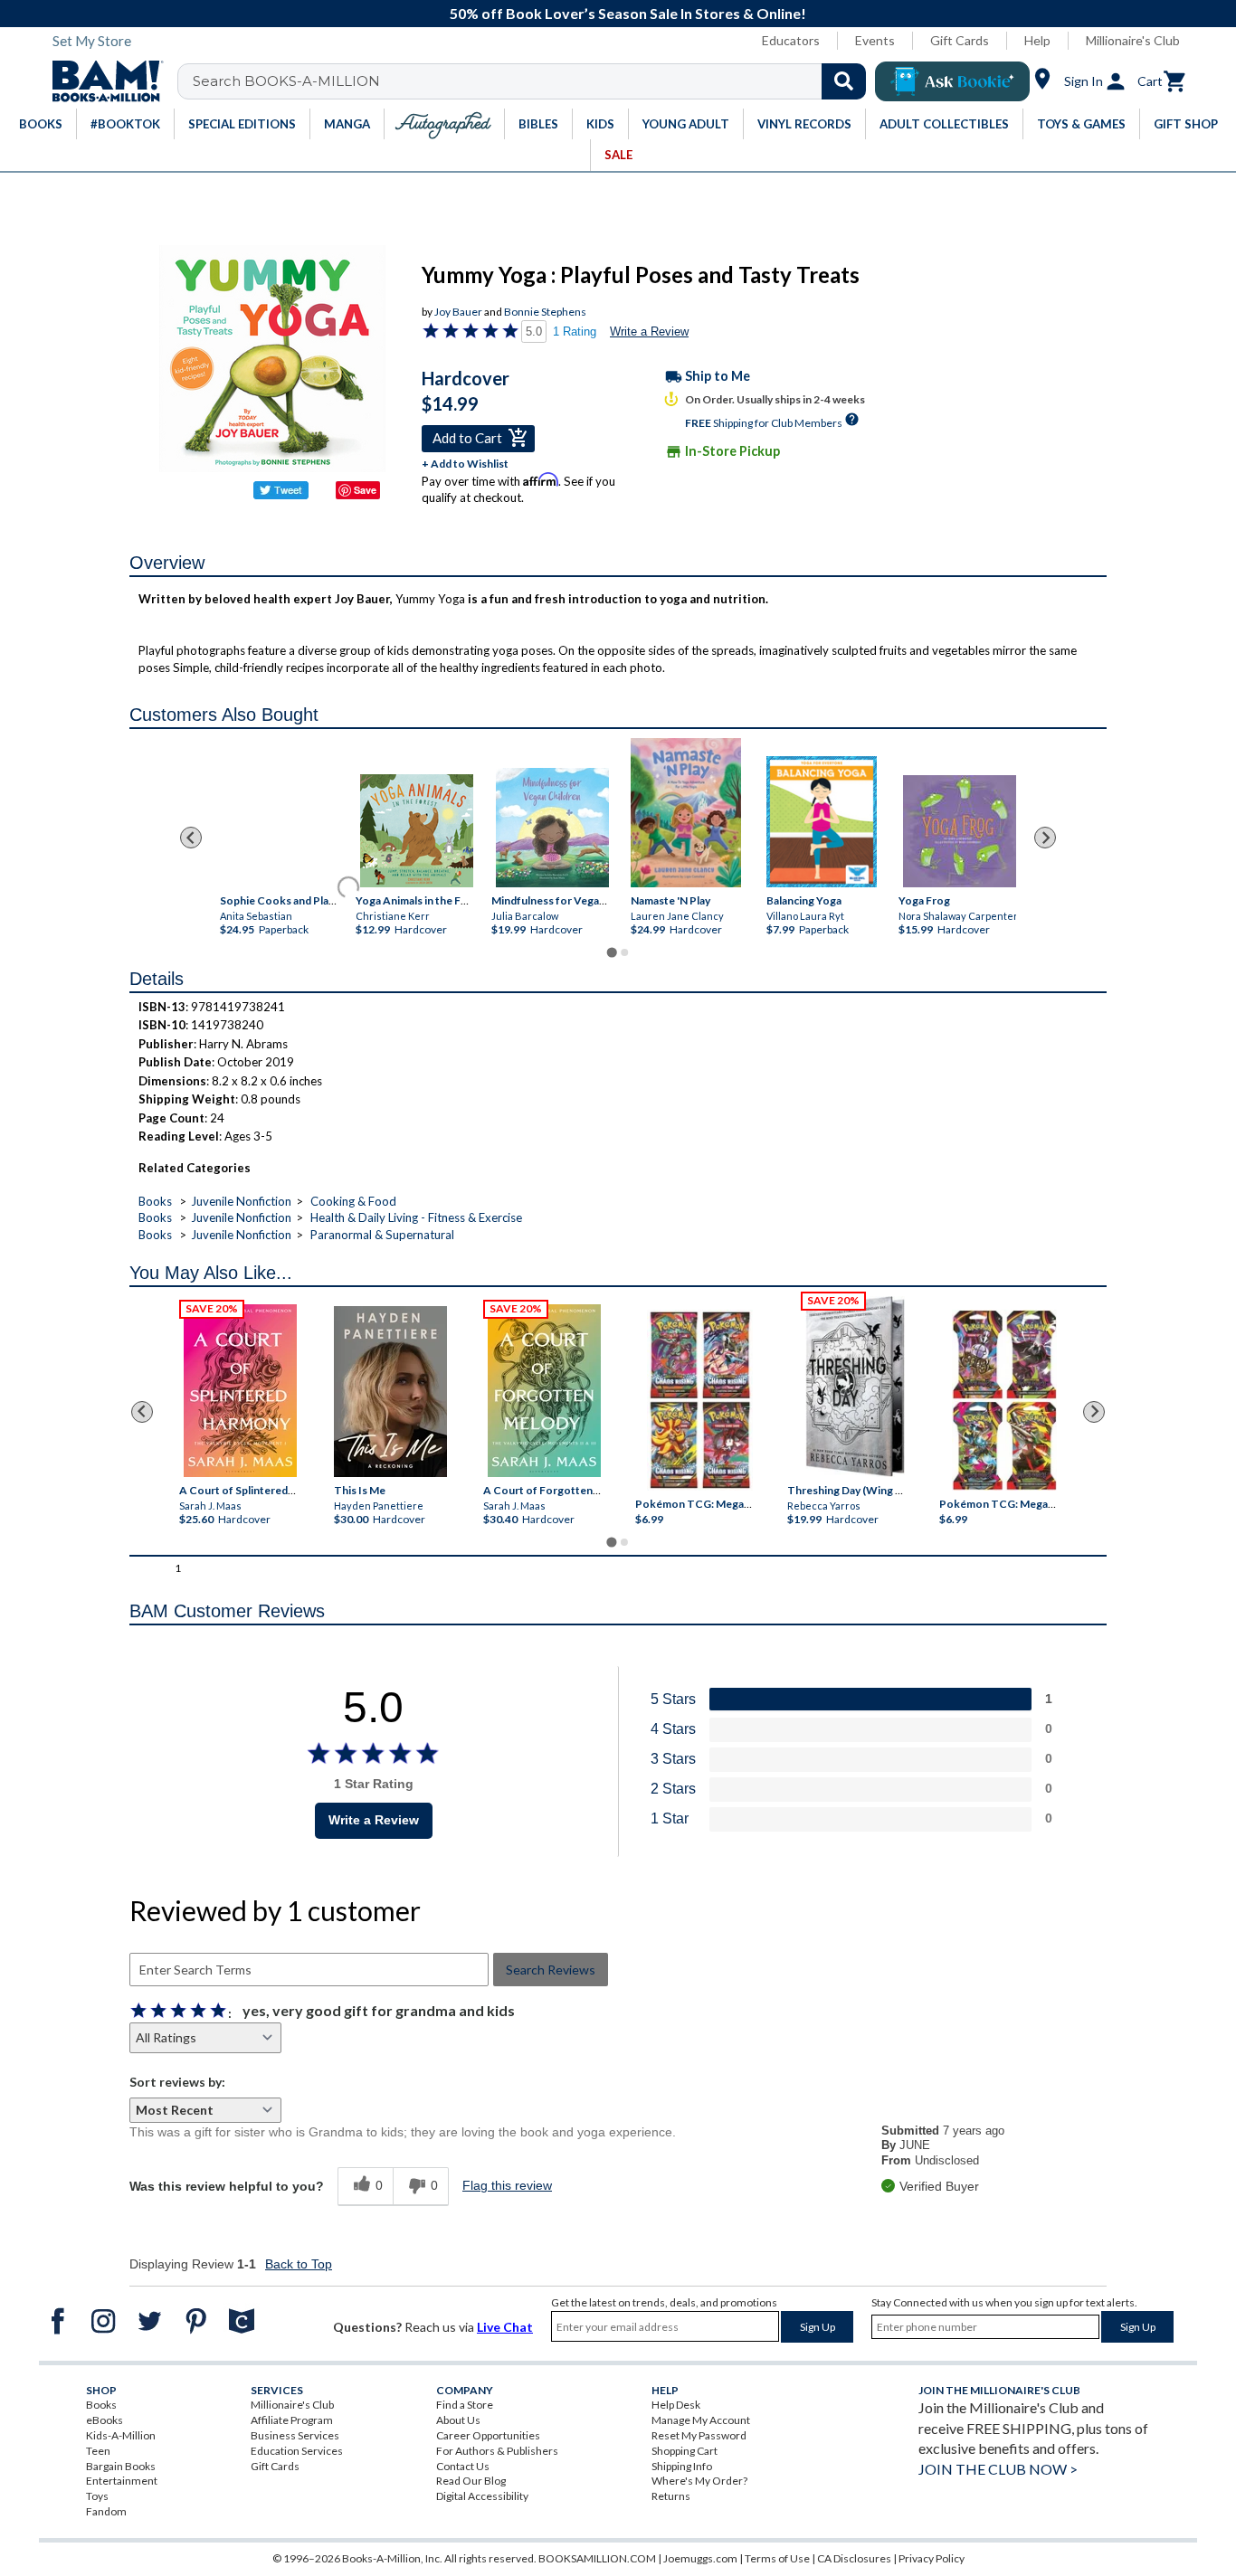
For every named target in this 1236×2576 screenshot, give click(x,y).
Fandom (106, 2511)
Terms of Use (777, 2558)
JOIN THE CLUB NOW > (998, 2469)
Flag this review (507, 2185)
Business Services (295, 2435)
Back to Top (299, 2264)
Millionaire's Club (1133, 40)
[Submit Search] (844, 81)
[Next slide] (1045, 838)
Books (155, 1201)
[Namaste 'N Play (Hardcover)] (686, 813)
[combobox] (533, 81)
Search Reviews (551, 1970)
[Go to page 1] (611, 952)
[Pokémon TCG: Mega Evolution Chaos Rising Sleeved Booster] (699, 1400)
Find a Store (465, 2405)
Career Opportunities (488, 2435)
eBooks (105, 2420)
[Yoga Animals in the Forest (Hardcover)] (417, 831)
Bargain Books (121, 2466)
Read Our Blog (471, 2481)
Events (875, 40)
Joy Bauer (458, 312)
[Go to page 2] (624, 952)
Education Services (297, 2451)
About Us (458, 2420)
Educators (791, 40)
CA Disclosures (854, 2558)
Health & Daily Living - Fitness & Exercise (416, 1217)
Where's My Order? (699, 2481)
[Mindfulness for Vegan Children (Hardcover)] (552, 828)
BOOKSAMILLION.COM (597, 2558)
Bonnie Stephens (545, 312)
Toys (97, 2496)
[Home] (101, 81)
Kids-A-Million (121, 2435)
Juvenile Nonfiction (241, 1201)
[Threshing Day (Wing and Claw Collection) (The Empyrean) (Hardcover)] (855, 1387)
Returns (671, 2496)
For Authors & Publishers (497, 2451)
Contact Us (463, 2466)
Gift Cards (960, 40)
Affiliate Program (292, 2420)
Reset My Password (699, 2435)
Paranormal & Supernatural (382, 1235)
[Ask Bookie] (952, 81)
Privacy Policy (932, 2558)
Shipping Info (682, 2466)
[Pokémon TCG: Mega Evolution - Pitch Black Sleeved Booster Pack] (1004, 1400)
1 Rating (575, 331)
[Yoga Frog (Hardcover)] (960, 831)
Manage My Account (701, 2420)
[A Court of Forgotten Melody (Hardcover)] (544, 1391)
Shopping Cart (685, 2451)
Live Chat (505, 2327)
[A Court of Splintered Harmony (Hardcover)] (240, 1391)
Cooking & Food (353, 1201)
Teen (98, 2451)
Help (1037, 40)
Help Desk (676, 2405)
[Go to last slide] (191, 838)
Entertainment (122, 2481)
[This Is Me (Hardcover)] (390, 1392)
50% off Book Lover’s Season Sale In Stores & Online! (628, 13)
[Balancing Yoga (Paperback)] (822, 821)
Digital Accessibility (482, 2496)
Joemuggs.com (700, 2558)
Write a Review (649, 331)
